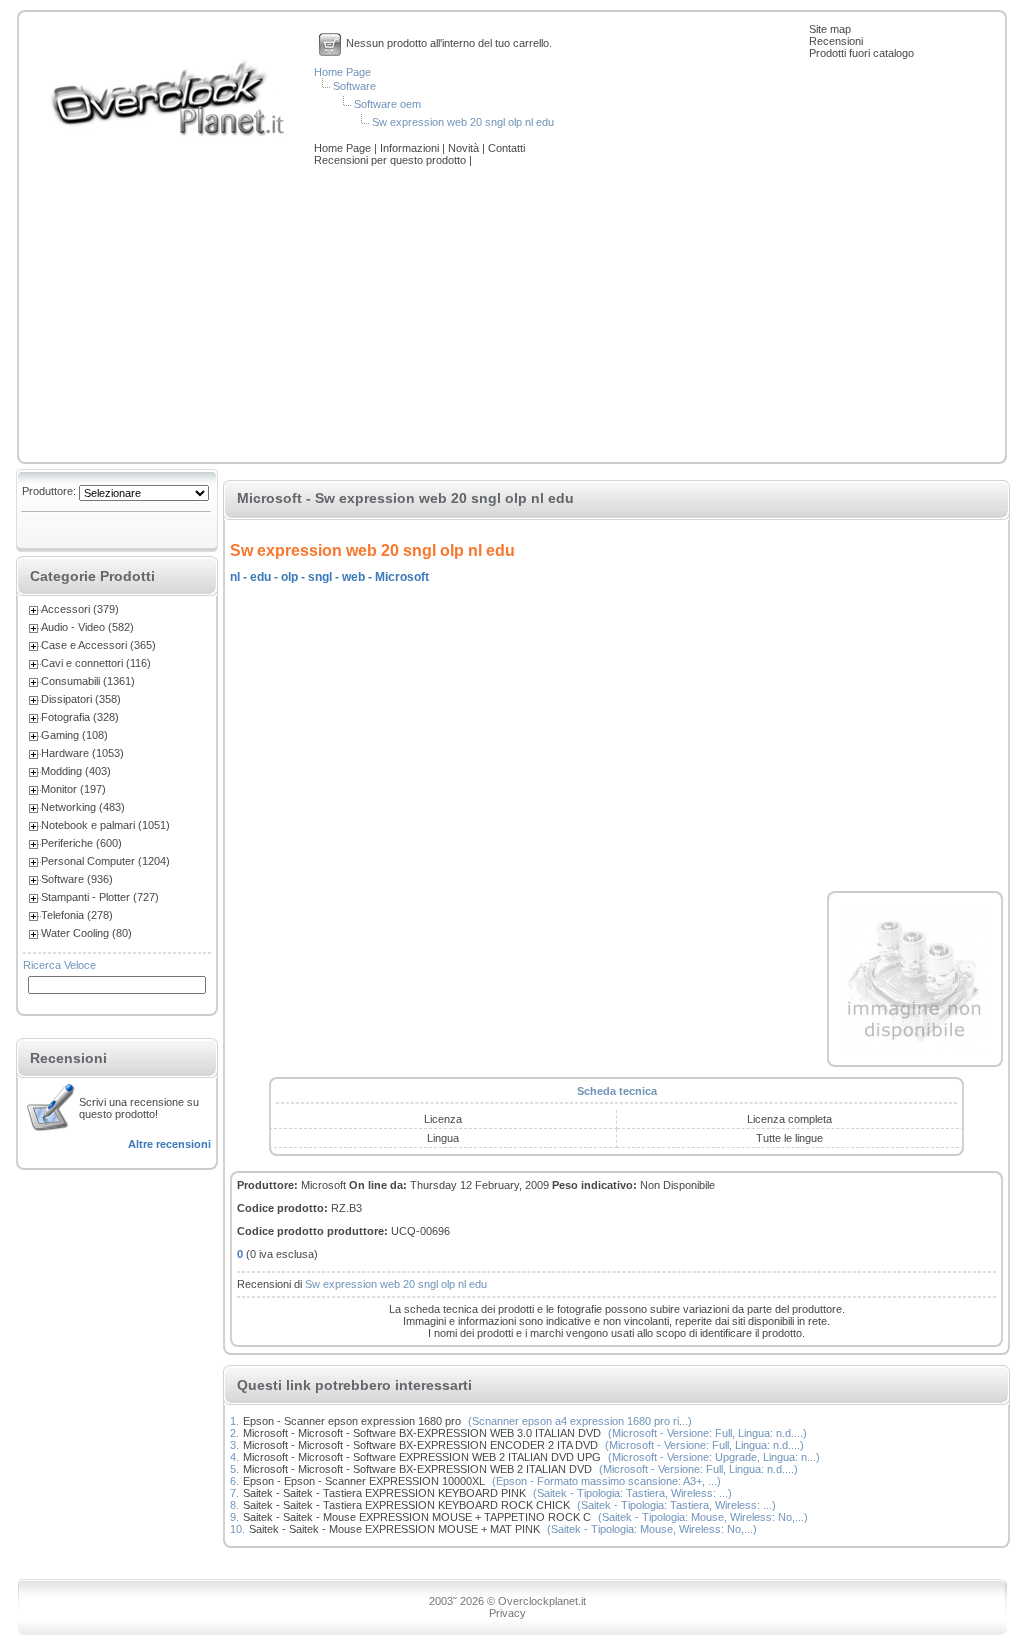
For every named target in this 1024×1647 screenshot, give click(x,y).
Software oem (387, 104)
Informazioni (411, 148)
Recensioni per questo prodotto (391, 160)
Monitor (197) (73, 789)
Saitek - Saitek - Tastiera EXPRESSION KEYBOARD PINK (384, 1493)
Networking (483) (83, 807)
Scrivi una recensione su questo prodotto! (139, 1108)
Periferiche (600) (81, 843)
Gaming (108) (74, 735)
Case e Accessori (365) (98, 645)
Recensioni (836, 41)
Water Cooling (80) (86, 933)
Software (354, 86)
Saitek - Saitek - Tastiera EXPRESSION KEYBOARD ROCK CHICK (406, 1505)
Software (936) (77, 879)
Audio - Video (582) (87, 627)
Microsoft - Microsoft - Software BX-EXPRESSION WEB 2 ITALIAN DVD (417, 1469)
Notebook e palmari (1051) (105, 825)
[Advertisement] (512, 316)
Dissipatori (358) (81, 699)
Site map (830, 29)
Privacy (507, 1613)
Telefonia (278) (77, 915)
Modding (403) (76, 771)
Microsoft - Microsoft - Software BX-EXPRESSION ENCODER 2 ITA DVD (420, 1445)
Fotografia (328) (80, 717)
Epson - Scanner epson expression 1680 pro (352, 1421)
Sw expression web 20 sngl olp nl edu (463, 122)
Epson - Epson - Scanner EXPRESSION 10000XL (364, 1481)
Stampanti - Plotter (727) (100, 897)
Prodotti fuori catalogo (861, 53)
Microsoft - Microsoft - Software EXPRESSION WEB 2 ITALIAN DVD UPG (422, 1457)
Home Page (342, 72)
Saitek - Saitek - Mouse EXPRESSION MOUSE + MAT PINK (394, 1529)
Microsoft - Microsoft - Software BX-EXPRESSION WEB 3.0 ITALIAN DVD (422, 1433)
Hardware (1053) (82, 753)
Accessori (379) (80, 609)
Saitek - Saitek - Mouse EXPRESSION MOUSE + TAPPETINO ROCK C (417, 1517)
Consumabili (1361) (88, 681)
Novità (465, 148)
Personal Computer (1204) (105, 861)
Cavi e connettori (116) (96, 663)
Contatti (506, 148)
